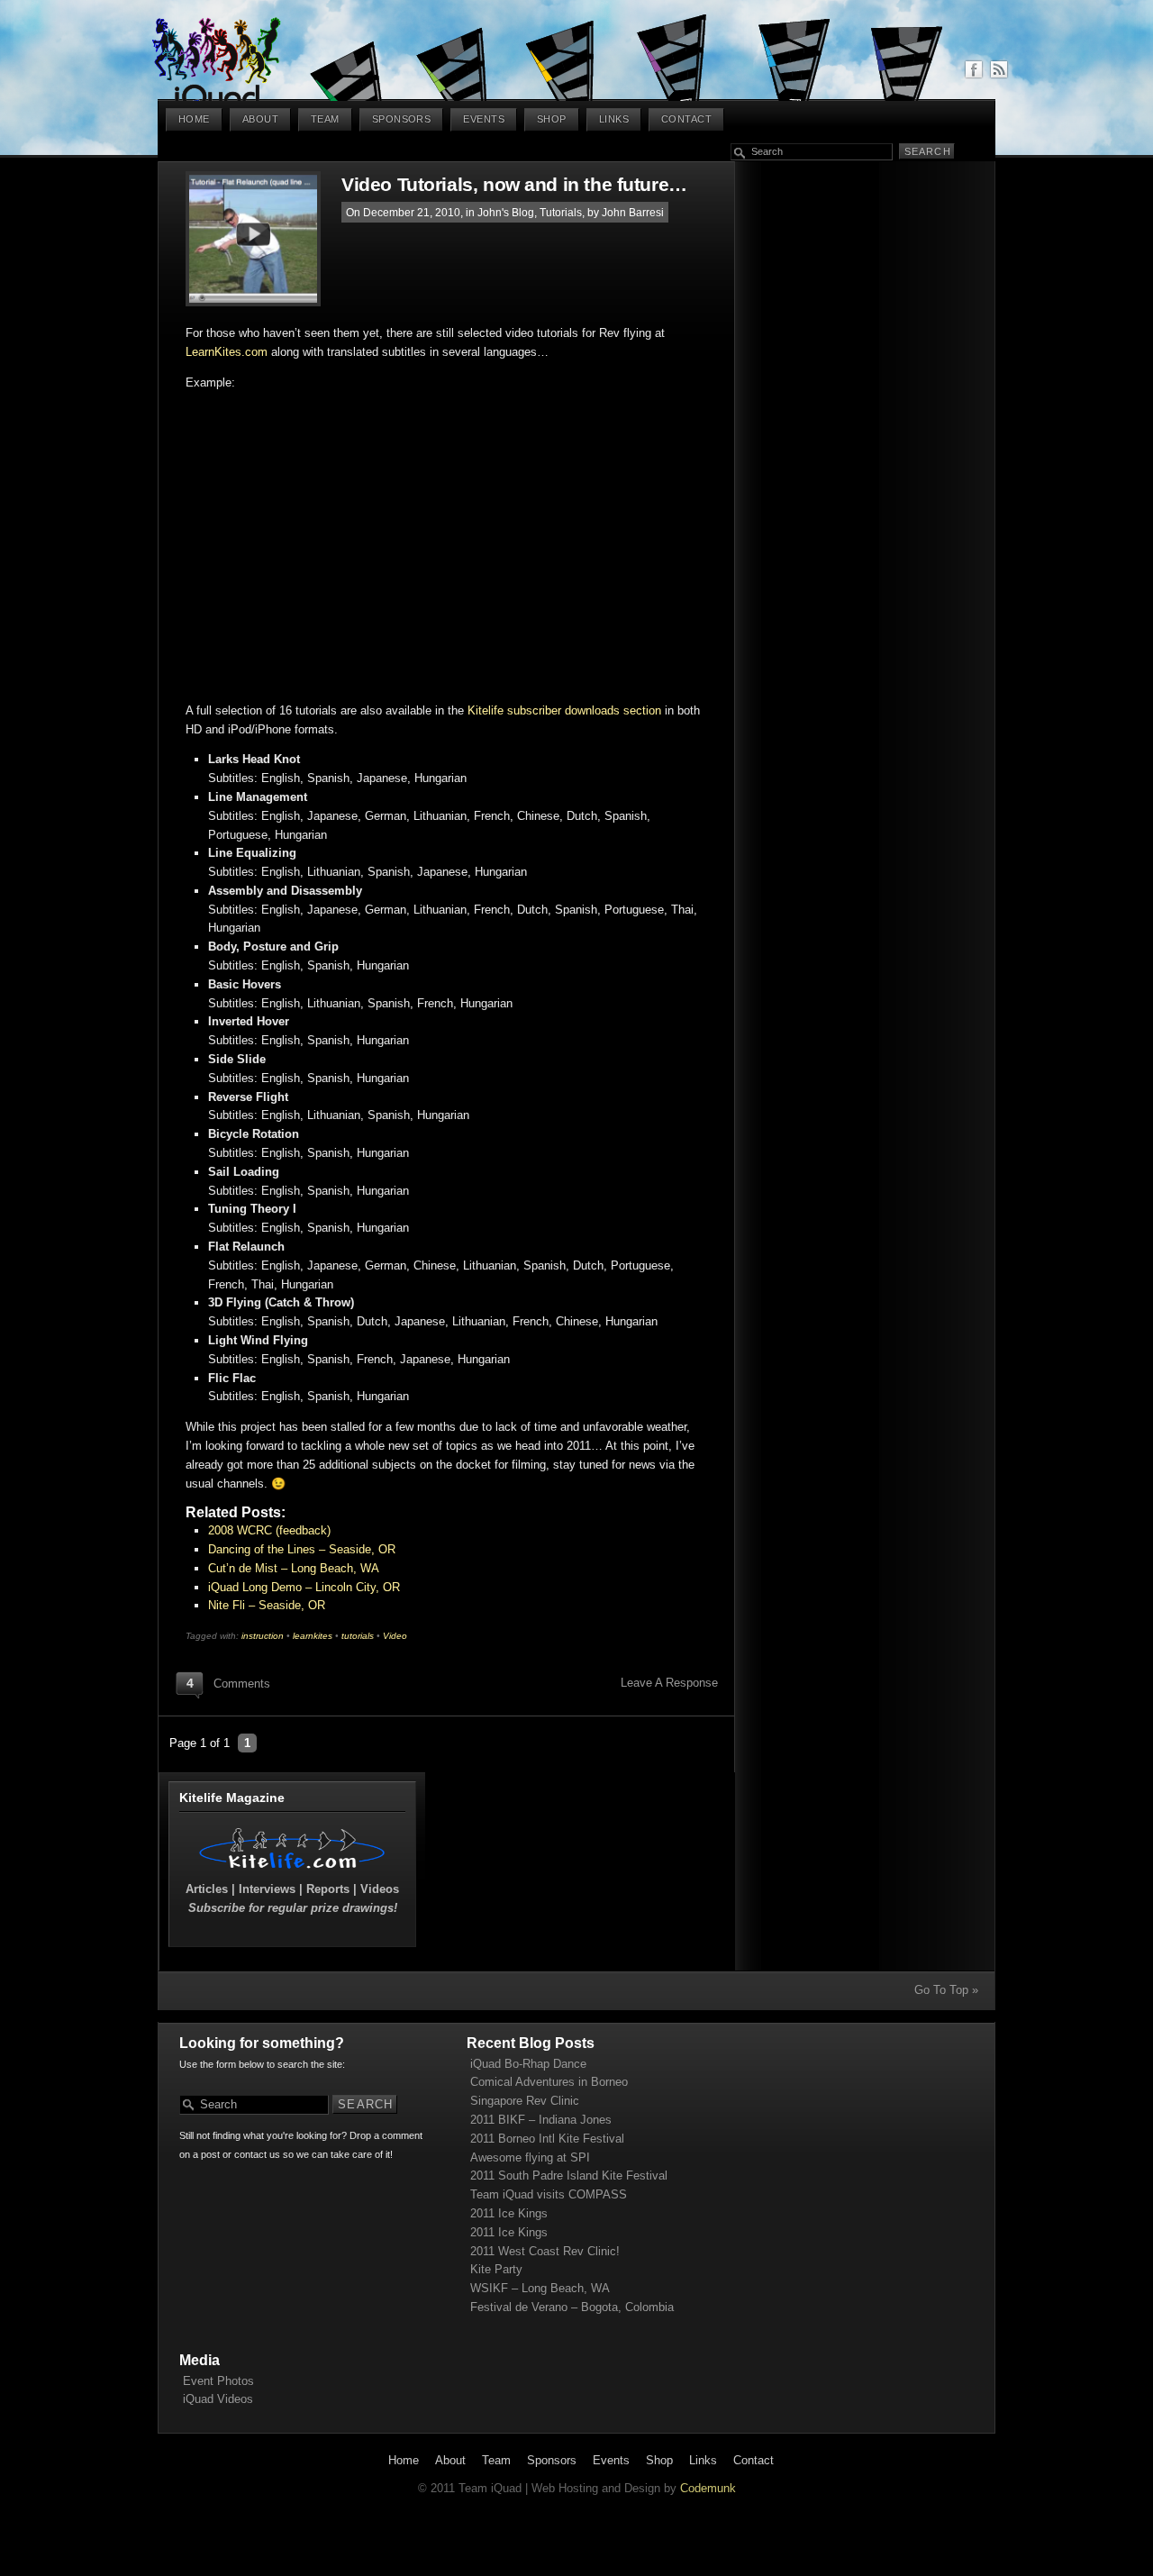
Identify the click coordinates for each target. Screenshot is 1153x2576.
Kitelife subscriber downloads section (564, 710)
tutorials (358, 1636)
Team (325, 119)
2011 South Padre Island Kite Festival (569, 2175)
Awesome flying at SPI (530, 2157)
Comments (242, 1684)
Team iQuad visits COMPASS (549, 2194)
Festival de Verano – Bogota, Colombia (572, 2307)
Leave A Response (669, 1683)
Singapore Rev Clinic (525, 2101)
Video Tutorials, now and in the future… (514, 184)
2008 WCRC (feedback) (269, 1530)
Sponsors (402, 119)
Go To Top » (946, 1990)
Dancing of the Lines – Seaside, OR (302, 1549)
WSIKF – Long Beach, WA (540, 2288)
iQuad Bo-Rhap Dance (528, 2064)
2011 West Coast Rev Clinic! (545, 2251)
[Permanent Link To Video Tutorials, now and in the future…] (263, 239)
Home (194, 119)
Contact (686, 119)
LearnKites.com (227, 352)
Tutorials (561, 212)
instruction (263, 1636)
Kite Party (496, 2269)
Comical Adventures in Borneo (549, 2082)
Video (395, 1636)
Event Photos (218, 2381)
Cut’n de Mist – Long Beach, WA (294, 1568)
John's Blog (506, 212)
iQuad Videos (218, 2399)
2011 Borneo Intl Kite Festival (547, 2139)
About (260, 119)
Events (484, 119)
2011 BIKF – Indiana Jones (541, 2120)
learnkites (313, 1636)
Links (614, 119)
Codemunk (708, 2488)
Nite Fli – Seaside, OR (267, 1605)
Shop (552, 119)
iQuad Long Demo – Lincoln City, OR (304, 1587)
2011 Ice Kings (509, 2213)
